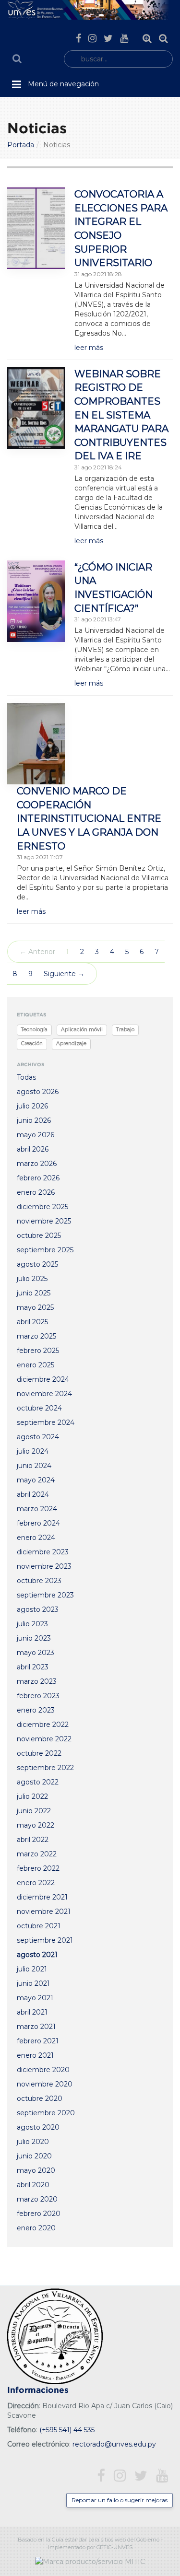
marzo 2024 (37, 1509)
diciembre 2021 (42, 1897)
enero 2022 (36, 1883)
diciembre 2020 (43, 2070)
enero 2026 (36, 1192)
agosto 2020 (38, 2127)
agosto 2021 (37, 1955)
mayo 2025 (35, 1307)
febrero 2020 (39, 2214)
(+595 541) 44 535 (67, 2430)
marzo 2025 (36, 1336)
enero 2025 (36, 1365)
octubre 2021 (39, 1926)
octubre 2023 (39, 1581)
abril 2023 (33, 1667)
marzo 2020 (37, 2199)
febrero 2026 (38, 1178)
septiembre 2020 (46, 2113)
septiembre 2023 (45, 1595)
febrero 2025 (38, 1351)
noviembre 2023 (44, 1566)
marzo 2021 (36, 2027)
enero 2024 (36, 1538)
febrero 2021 (38, 2041)
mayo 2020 (36, 2170)
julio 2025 (32, 1279)
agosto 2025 (37, 1264)
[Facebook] (78, 38)
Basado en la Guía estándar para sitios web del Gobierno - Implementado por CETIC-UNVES (90, 2543)
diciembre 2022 (43, 1725)
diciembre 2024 (43, 1379)
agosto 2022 (38, 1782)
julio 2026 (32, 1106)
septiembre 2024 (46, 1422)
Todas (26, 1077)
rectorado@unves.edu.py (114, 2444)
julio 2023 (32, 1624)
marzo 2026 (37, 1164)
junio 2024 (34, 1466)
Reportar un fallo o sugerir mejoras (120, 2500)
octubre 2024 (39, 1408)
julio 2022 (32, 1796)
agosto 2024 (38, 1437)
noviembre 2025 (44, 1221)
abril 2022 (33, 1840)
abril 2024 (33, 1494)
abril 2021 (32, 2012)
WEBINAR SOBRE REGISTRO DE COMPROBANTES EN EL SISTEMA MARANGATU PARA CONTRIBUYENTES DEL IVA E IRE (121, 415)
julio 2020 (33, 2142)
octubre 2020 (40, 2098)
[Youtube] (124, 38)
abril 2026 (33, 1149)
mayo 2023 (36, 1653)
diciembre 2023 (43, 1552)
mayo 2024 (36, 1480)
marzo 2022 (37, 1854)
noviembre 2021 (44, 1912)
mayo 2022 (36, 1825)
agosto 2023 (38, 1609)
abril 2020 (33, 2185)
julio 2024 (33, 1451)
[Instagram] (92, 38)
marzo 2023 (37, 1681)
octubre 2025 (39, 1236)
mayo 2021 (35, 1998)
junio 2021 (33, 1983)
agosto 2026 (38, 1092)
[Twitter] (108, 38)
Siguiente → (64, 974)
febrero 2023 (38, 1696)
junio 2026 (34, 1120)
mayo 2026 (36, 1135)
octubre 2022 (39, 1753)
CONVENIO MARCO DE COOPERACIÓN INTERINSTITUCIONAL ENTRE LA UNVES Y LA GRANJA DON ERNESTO (89, 818)
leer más (89, 348)
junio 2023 (34, 1638)
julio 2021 (32, 1969)
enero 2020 (36, 2228)
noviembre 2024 (44, 1394)
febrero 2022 (38, 1868)
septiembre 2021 (45, 1940)
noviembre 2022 (44, 1739)
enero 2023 (36, 1710)
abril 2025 (32, 1322)
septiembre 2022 (45, 1768)
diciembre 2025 (42, 1207)
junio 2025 (34, 1293)
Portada (21, 145)
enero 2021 (35, 2055)
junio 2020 (34, 2156)
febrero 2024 (38, 1523)
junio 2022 (34, 1811)
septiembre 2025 (45, 1250)
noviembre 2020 (45, 2084)
